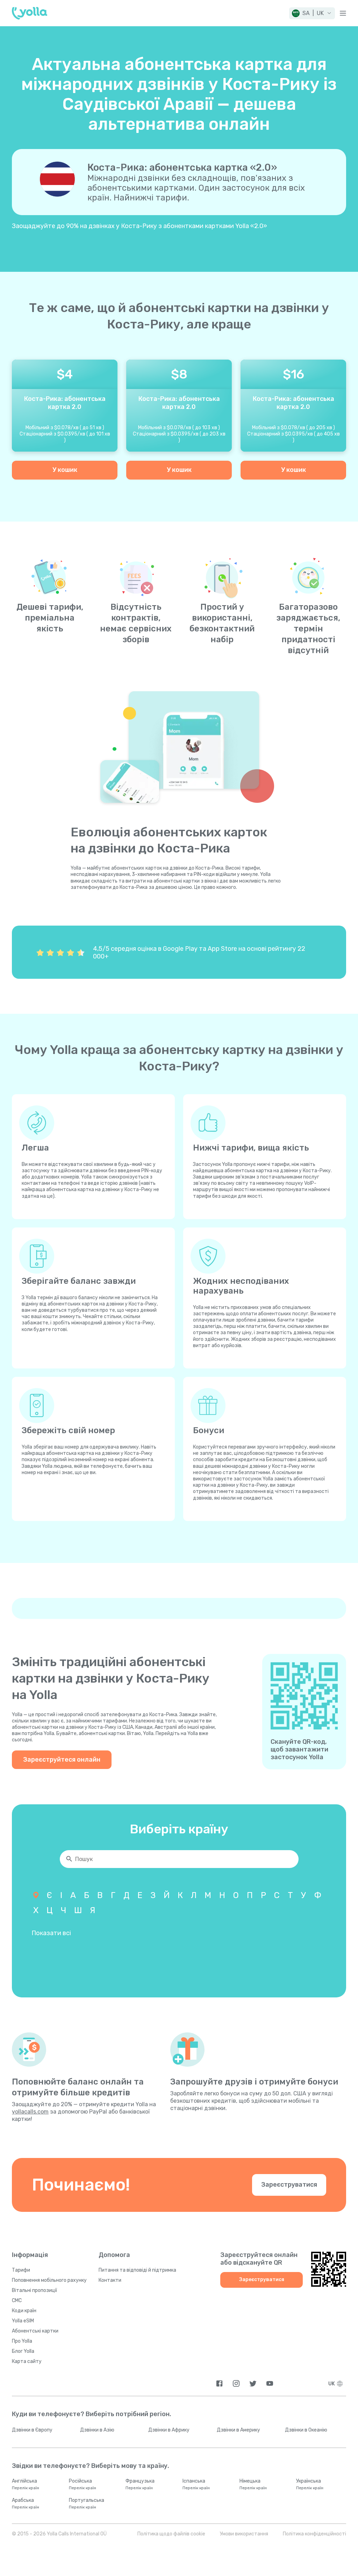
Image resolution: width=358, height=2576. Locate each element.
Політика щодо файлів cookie (171, 2534)
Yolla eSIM (23, 2321)
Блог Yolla (23, 2351)
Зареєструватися (289, 2185)
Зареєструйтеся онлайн (62, 1760)
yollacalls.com (30, 2112)
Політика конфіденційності (314, 2534)
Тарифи (21, 2270)
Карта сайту (27, 2361)
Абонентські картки (35, 2331)
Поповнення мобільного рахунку (49, 2280)
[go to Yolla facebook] (219, 2383)
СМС (17, 2301)
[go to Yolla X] (253, 2383)
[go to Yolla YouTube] (270, 2383)
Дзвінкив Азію (97, 2430)
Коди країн (24, 2311)
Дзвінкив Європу (32, 2430)
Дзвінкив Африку (169, 2430)
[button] (312, 13)
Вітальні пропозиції (34, 2290)
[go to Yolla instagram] (236, 2383)
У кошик (65, 470)
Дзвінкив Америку (238, 2430)
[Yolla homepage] (30, 13)
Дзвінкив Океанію (306, 2430)
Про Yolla (22, 2341)
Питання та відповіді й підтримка (137, 2270)
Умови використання (244, 2534)
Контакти (110, 2280)
